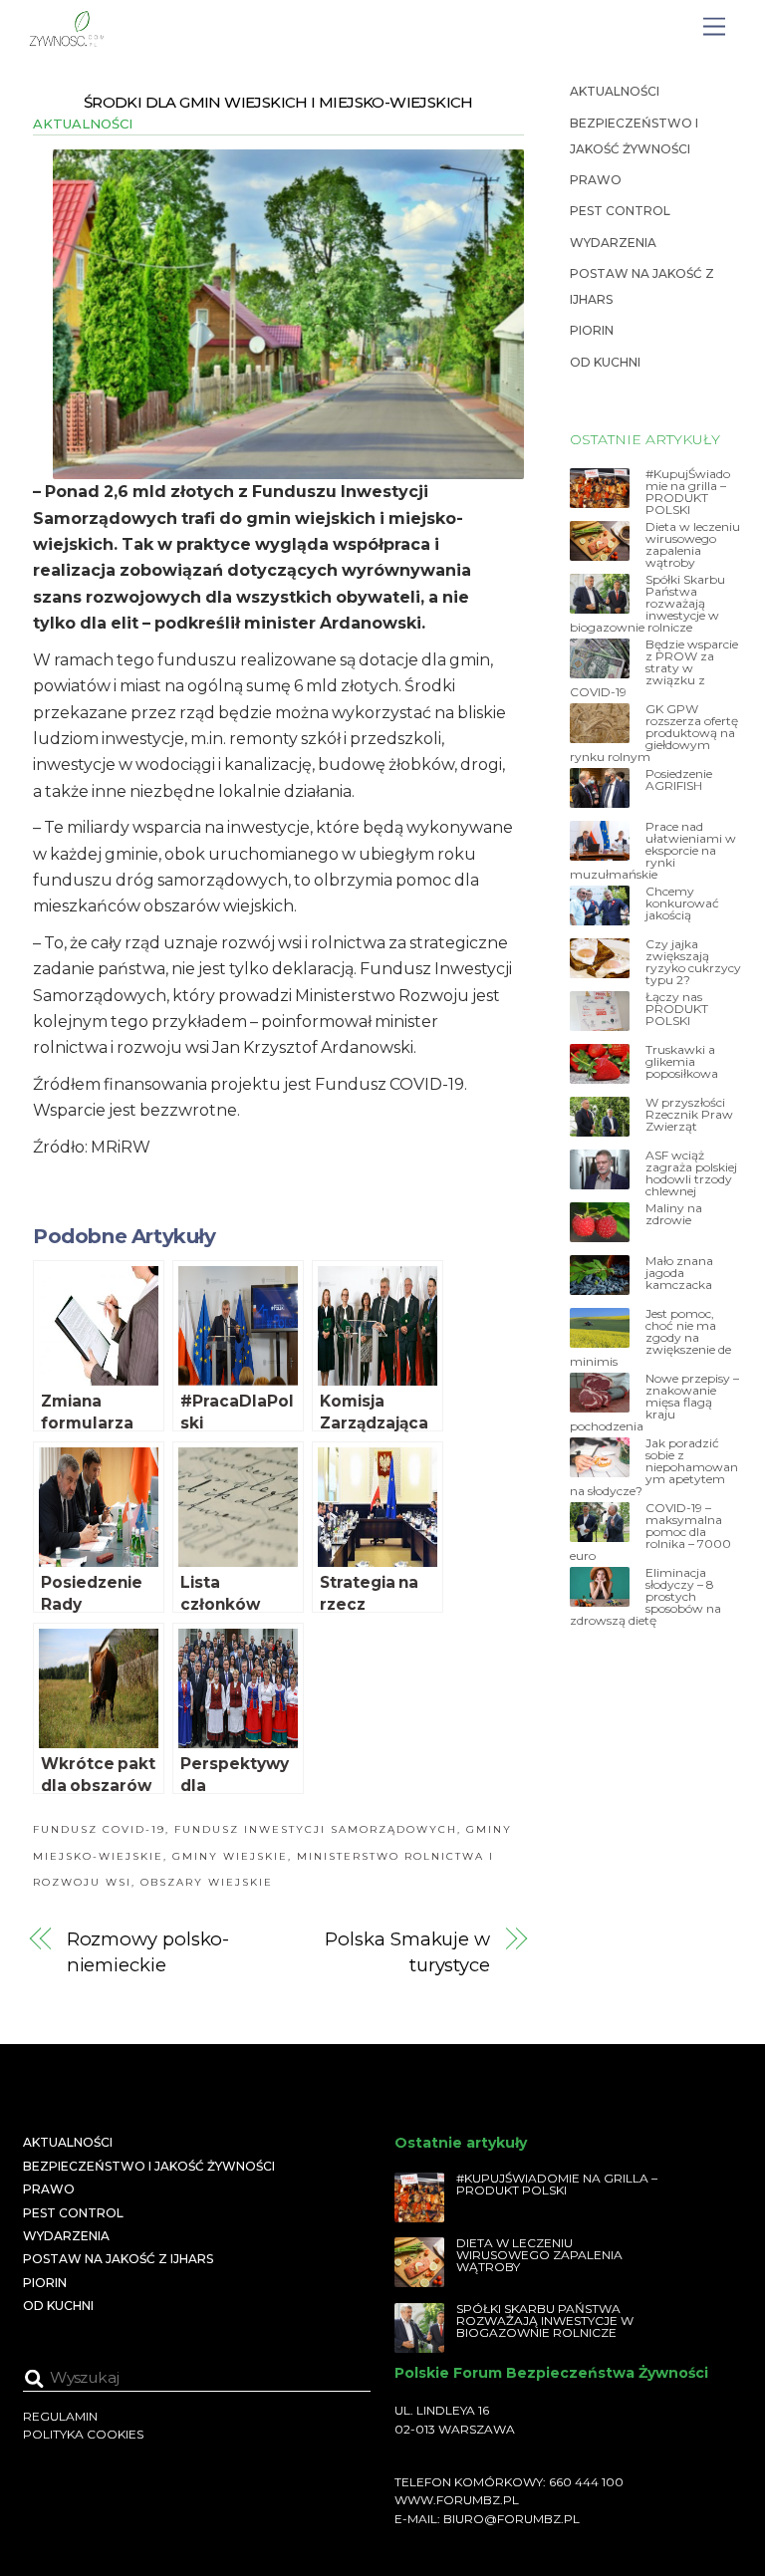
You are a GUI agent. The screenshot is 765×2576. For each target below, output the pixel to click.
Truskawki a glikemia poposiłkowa (682, 1062)
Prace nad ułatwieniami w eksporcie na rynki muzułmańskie (653, 851)
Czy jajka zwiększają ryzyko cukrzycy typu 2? (693, 962)
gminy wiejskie (230, 1856)
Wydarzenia (613, 243)
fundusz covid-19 (99, 1829)
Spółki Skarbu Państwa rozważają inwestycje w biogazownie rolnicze (647, 604)
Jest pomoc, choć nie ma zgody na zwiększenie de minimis (650, 1338)
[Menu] (714, 27)
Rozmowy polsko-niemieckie (148, 1952)
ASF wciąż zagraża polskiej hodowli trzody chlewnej (691, 1173)
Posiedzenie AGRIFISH (679, 780)
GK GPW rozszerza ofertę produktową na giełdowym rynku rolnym (654, 733)
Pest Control (620, 211)
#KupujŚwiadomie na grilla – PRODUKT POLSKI (688, 492)
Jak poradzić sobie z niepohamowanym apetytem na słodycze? (654, 1467)
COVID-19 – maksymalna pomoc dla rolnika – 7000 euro (650, 1532)
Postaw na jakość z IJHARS (118, 2259)
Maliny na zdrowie (674, 1214)
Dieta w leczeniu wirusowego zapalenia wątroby (693, 545)
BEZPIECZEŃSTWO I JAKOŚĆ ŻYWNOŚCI (149, 2166)
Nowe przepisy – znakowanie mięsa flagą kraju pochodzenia (654, 1403)
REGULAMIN (60, 2416)
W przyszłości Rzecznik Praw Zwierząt (689, 1115)
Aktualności (83, 124)
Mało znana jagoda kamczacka (679, 1273)
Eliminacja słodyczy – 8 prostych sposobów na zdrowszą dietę (645, 1597)
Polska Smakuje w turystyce (407, 1952)
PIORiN (592, 330)
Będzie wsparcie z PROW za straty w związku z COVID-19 (654, 668)
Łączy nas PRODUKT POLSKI (677, 1009)
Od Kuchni (605, 362)
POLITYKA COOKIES (83, 2434)
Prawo (596, 180)
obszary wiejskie (207, 1882)
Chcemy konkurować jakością (682, 903)
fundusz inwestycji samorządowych (316, 1829)
